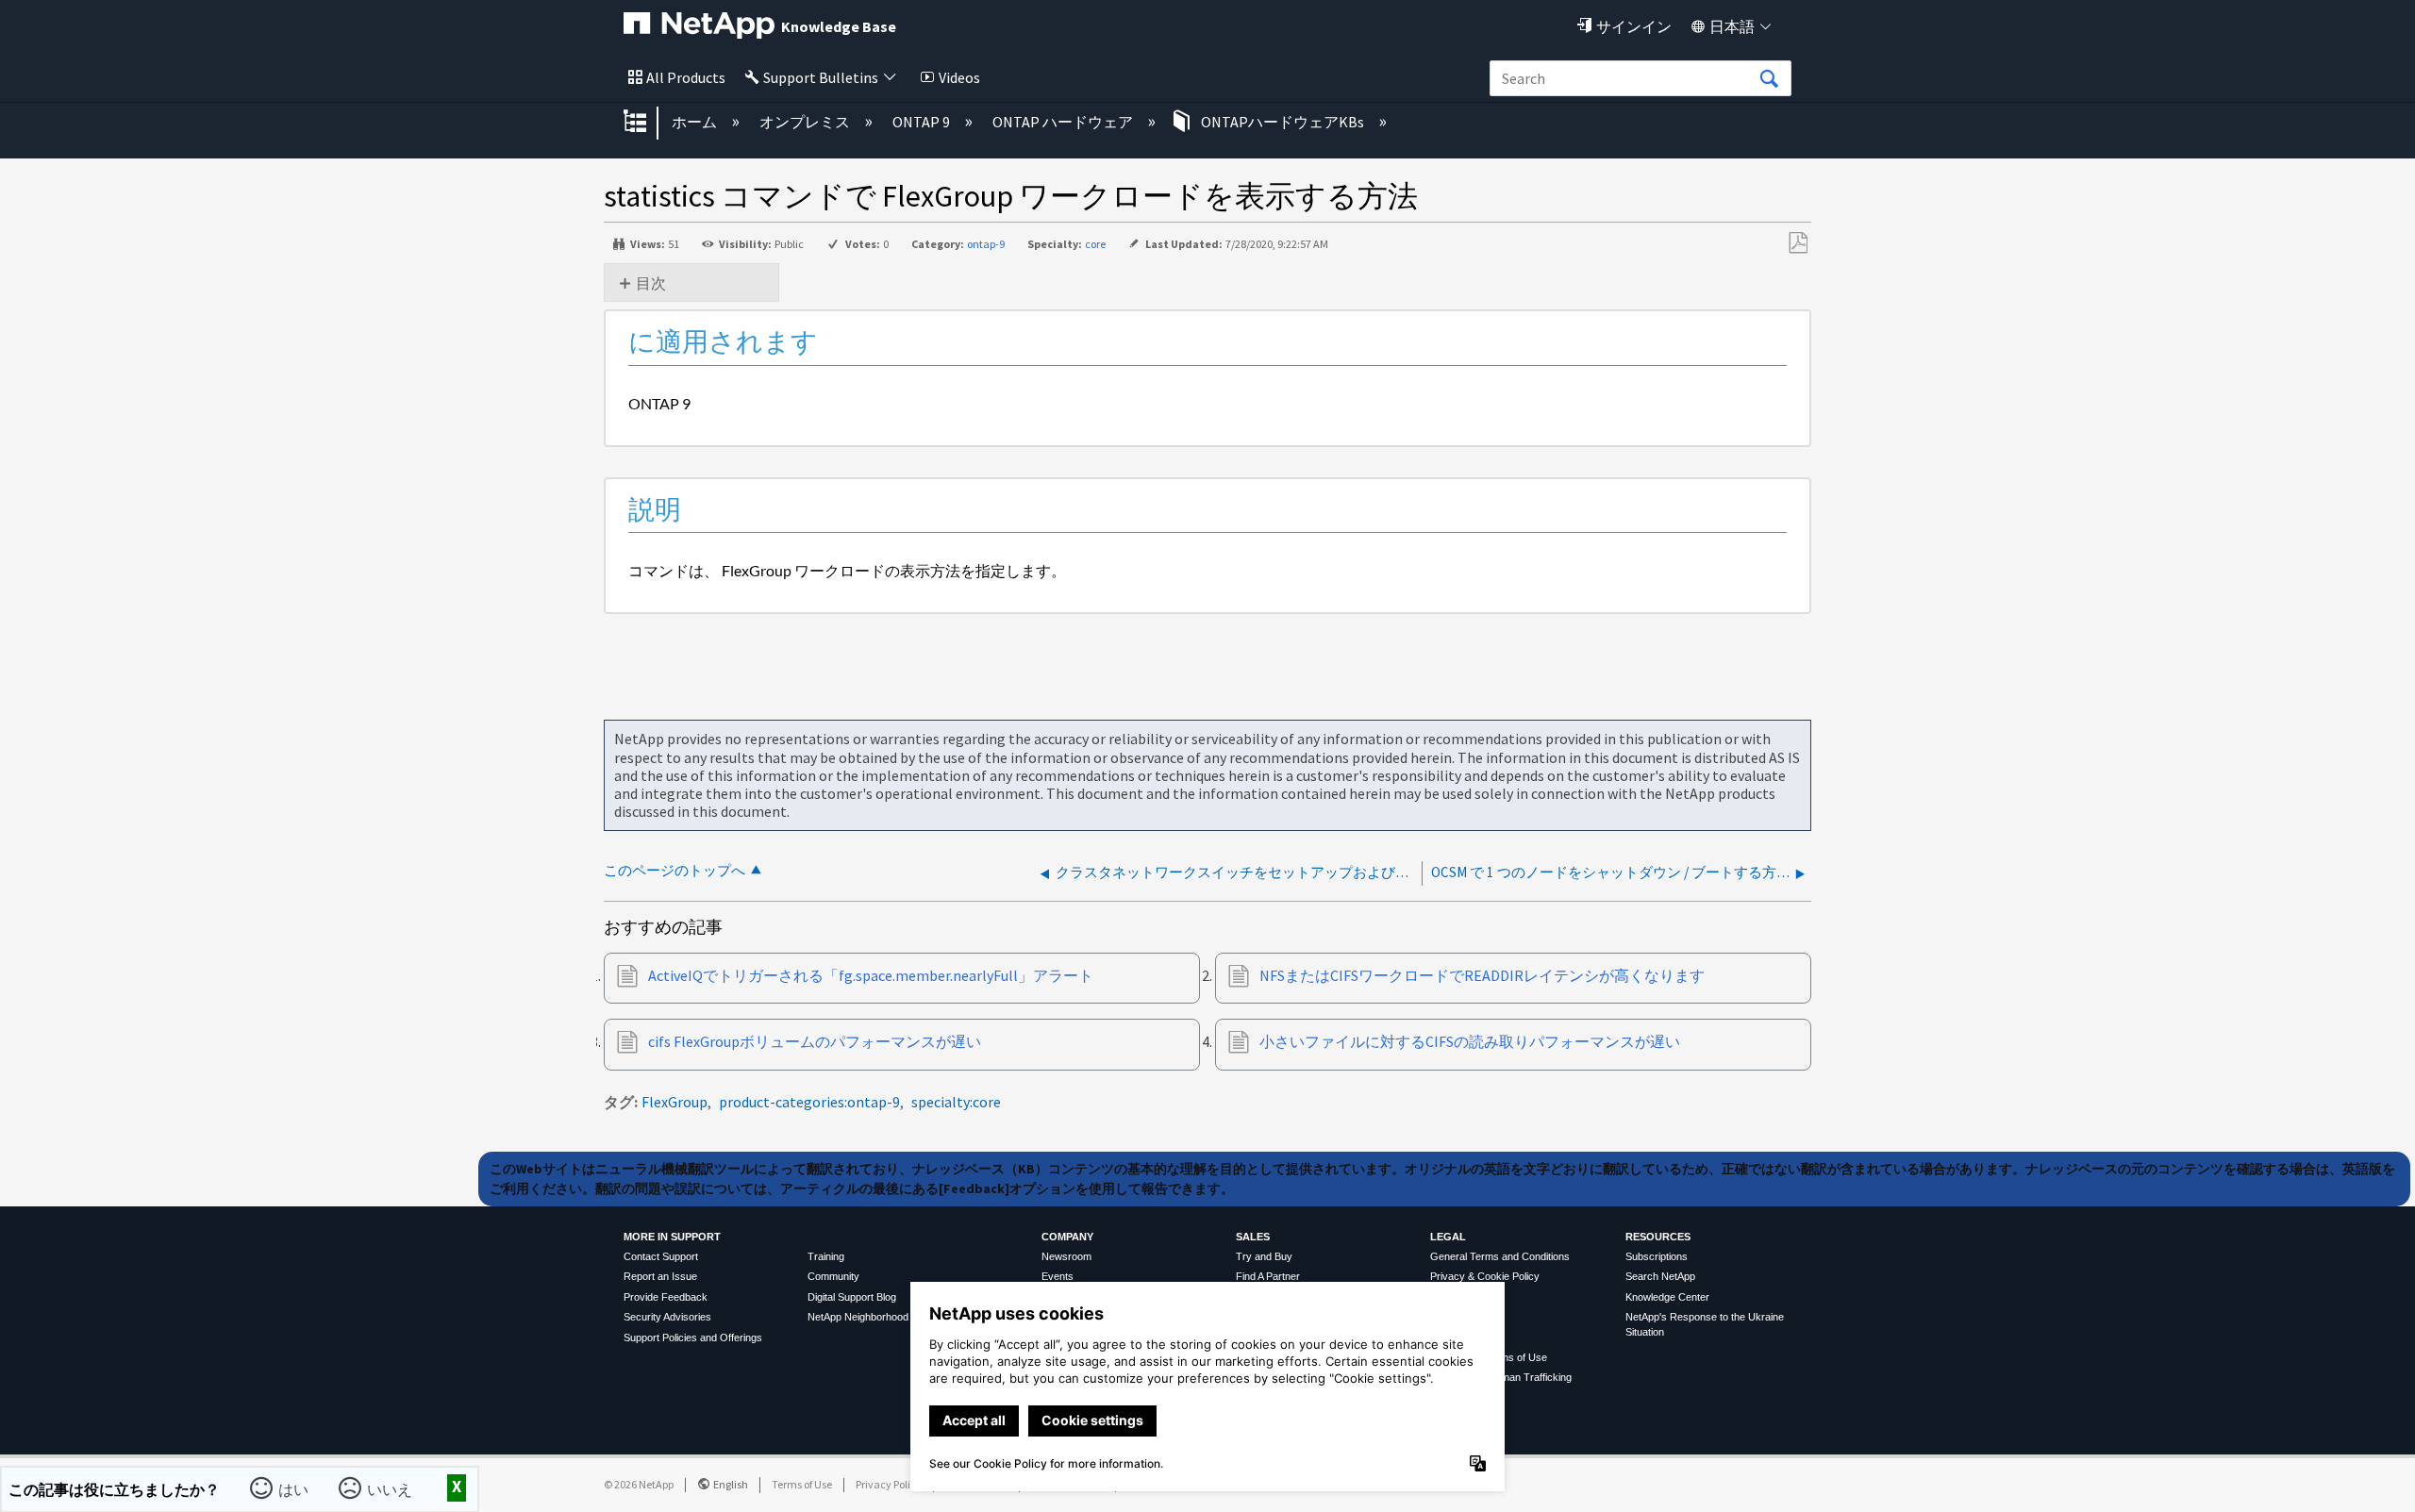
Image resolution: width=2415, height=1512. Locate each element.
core (1095, 244)
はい (293, 1489)
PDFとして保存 (1798, 243)
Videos (959, 77)
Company (1067, 1237)
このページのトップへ (675, 870)
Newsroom (1066, 1256)
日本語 (1732, 26)
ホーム (696, 122)
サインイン (1634, 26)
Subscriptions (1657, 1256)
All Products (686, 77)
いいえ (390, 1489)
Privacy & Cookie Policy (1485, 1276)
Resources (1658, 1237)
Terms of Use (802, 1484)
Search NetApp (1660, 1276)
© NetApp (639, 1484)
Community (833, 1276)
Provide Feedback (666, 1297)
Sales (1253, 1237)
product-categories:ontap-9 (809, 1102)
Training (826, 1256)
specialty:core (956, 1102)
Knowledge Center (1667, 1297)
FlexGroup (675, 1102)
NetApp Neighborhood (858, 1317)
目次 (651, 283)
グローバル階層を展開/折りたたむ (647, 123)
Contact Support (661, 1256)
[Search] (1769, 79)
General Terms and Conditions (1500, 1256)
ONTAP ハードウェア (1064, 122)
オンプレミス (806, 122)
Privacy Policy (889, 1484)
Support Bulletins (821, 77)
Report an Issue (660, 1276)
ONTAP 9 (923, 122)
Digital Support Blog (852, 1297)
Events (1058, 1276)
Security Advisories (667, 1317)
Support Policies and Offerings (693, 1338)
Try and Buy (1264, 1256)
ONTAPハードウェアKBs (1282, 122)
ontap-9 (986, 244)
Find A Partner (1268, 1276)
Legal (1448, 1237)
